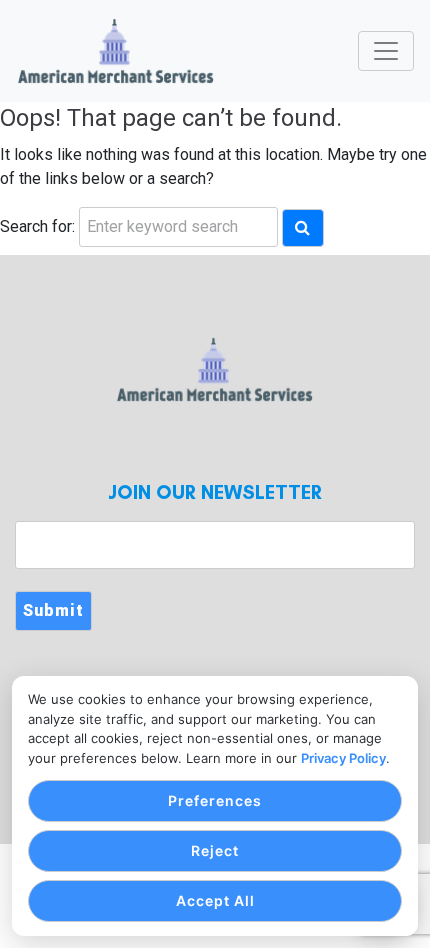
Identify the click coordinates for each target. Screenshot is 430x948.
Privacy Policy (343, 758)
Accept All (215, 900)
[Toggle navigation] (386, 51)
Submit (53, 610)
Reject (215, 850)
